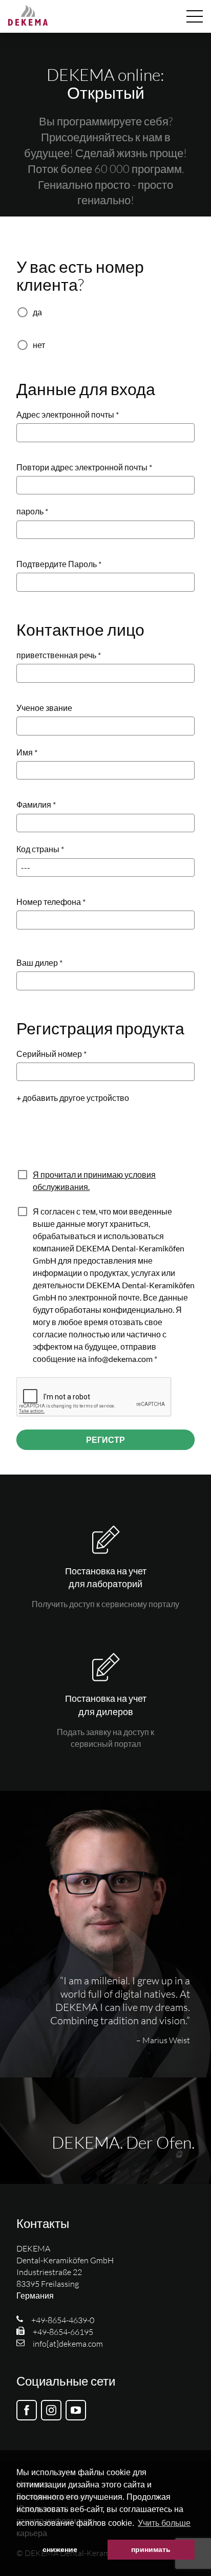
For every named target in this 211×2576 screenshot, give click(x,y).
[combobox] (105, 981)
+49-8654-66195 (63, 2332)
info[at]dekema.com (68, 2344)
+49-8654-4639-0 (63, 2320)
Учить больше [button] (164, 2523)
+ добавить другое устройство (73, 1098)
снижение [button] (60, 2549)
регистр (105, 1439)
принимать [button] (151, 2549)
